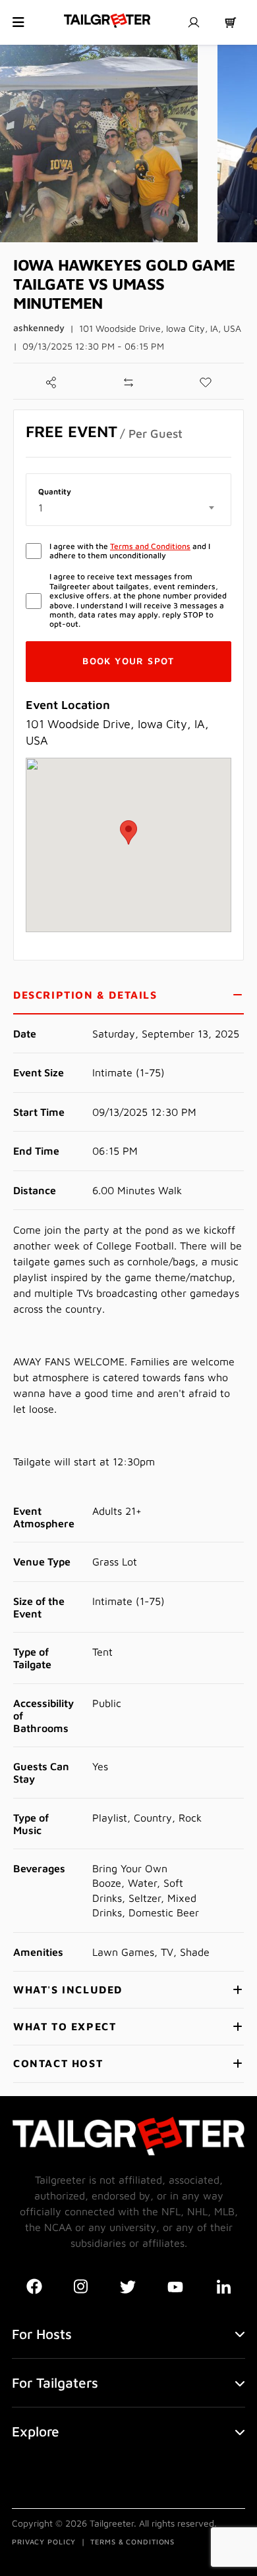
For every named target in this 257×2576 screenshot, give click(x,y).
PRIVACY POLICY (44, 2541)
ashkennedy (39, 328)
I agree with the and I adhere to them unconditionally (130, 551)
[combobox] (128, 508)
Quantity (55, 492)
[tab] (128, 996)
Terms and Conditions (150, 546)
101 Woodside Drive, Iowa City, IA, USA (160, 328)
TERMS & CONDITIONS (132, 2541)
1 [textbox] (41, 508)
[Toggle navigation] (18, 22)
